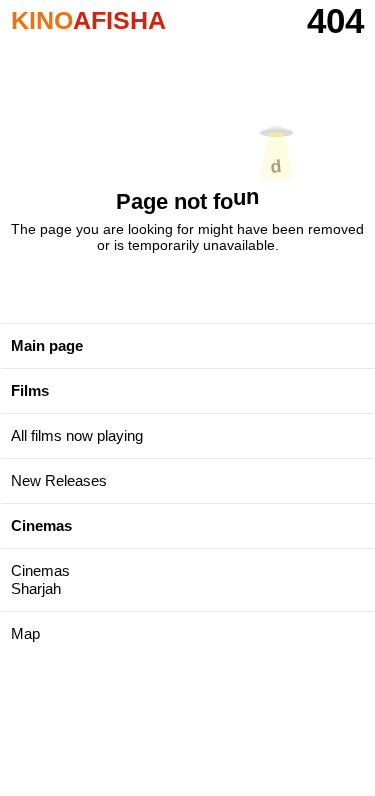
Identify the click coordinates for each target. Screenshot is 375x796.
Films (30, 390)
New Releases (59, 480)
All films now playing (77, 435)
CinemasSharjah (40, 579)
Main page (47, 345)
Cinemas (41, 525)
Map (25, 633)
